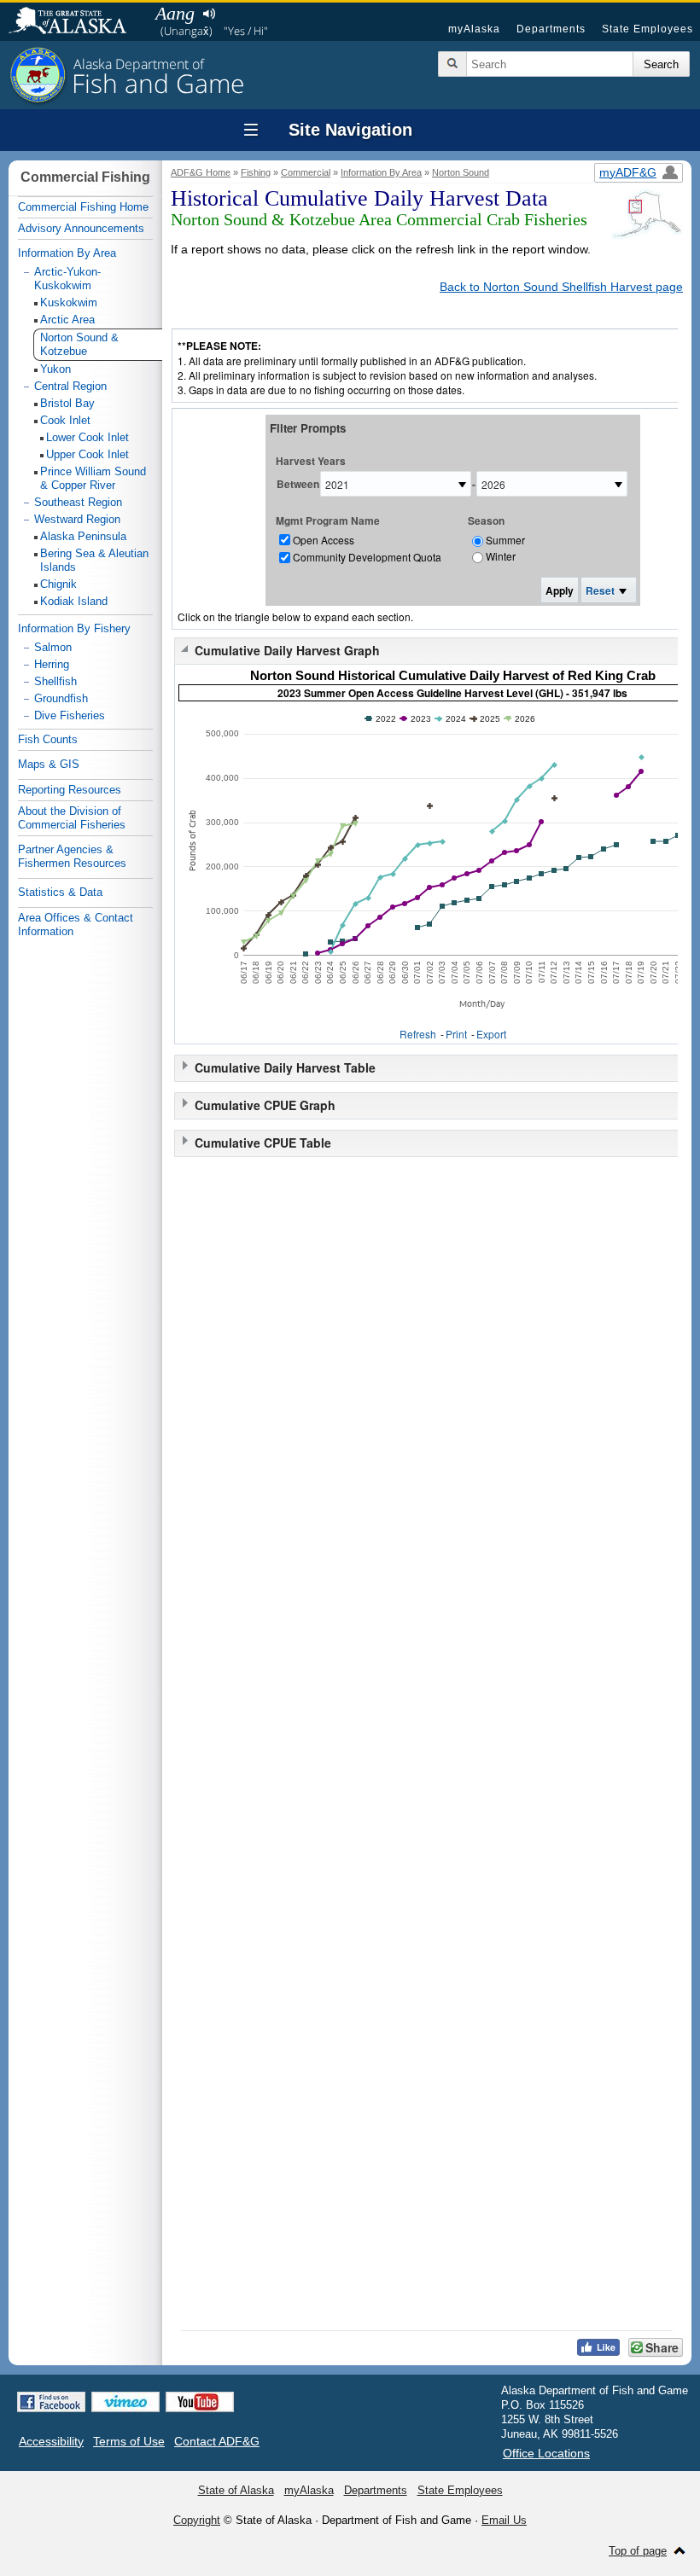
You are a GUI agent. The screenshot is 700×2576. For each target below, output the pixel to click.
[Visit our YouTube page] (200, 2402)
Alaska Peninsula (83, 536)
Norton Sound (461, 172)
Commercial (306, 172)
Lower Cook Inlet (87, 437)
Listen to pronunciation (209, 14)
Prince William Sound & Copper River (93, 478)
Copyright (197, 2520)
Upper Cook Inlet (87, 454)
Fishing (256, 172)
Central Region (70, 386)
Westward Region (77, 519)
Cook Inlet (65, 420)
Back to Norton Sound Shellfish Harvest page (561, 287)
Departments (551, 29)
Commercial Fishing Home (83, 207)
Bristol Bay (67, 403)
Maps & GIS (49, 764)
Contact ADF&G (217, 2441)
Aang (175, 13)
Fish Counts (48, 739)
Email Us (504, 2520)
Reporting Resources (70, 790)
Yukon (55, 369)
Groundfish (61, 698)
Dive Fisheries (70, 715)
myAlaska (474, 29)
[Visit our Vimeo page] (125, 2402)
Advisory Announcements (81, 228)
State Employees (647, 29)
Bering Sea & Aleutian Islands (94, 560)
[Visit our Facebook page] (51, 2402)
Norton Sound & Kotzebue (79, 344)
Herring (52, 664)
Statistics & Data (60, 892)
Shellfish (55, 681)
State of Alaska (76, 22)
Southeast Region (78, 502)
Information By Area (381, 172)
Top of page (638, 2551)
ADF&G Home (201, 172)
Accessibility (51, 2441)
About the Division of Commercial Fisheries (72, 818)
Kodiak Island (74, 601)
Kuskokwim (69, 302)
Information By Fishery (74, 628)
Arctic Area (67, 320)
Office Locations (546, 2453)
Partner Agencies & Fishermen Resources (72, 856)
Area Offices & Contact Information (76, 925)
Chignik (58, 584)
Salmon (53, 647)
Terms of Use (129, 2441)
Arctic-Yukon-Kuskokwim (67, 279)
